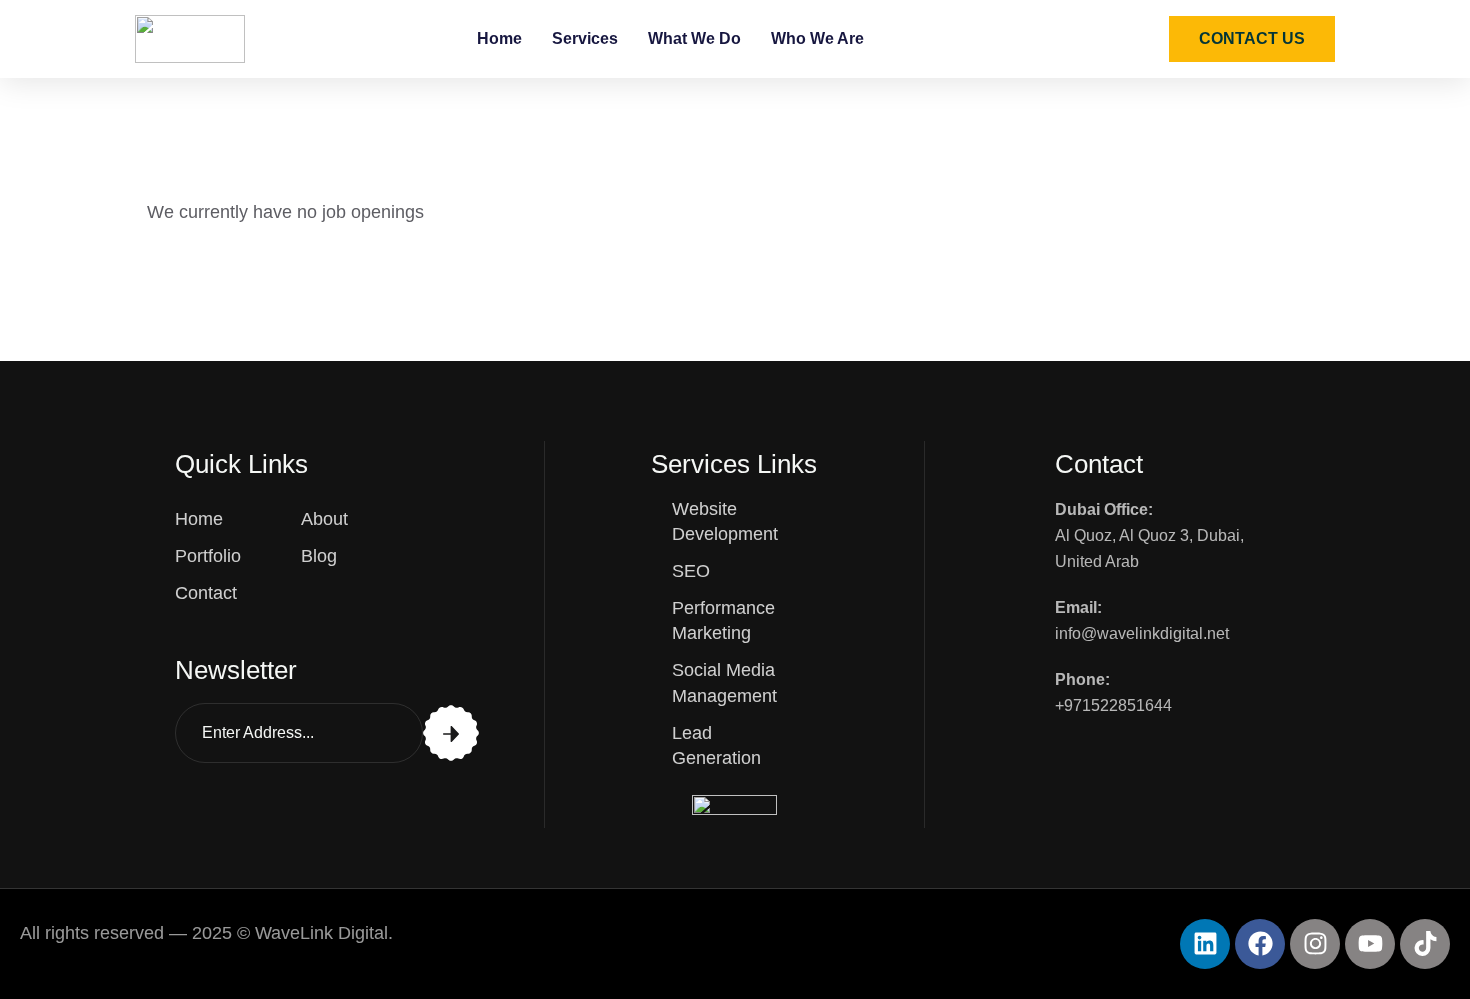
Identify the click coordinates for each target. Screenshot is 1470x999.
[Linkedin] (1205, 944)
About (324, 519)
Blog (319, 556)
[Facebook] (1260, 944)
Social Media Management (724, 682)
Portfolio (208, 556)
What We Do (694, 38)
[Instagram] (1315, 944)
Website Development (725, 521)
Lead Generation (716, 745)
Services (585, 38)
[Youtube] (1370, 944)
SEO (691, 571)
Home (499, 38)
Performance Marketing (723, 620)
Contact (206, 593)
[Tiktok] (1425, 944)
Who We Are (817, 38)
